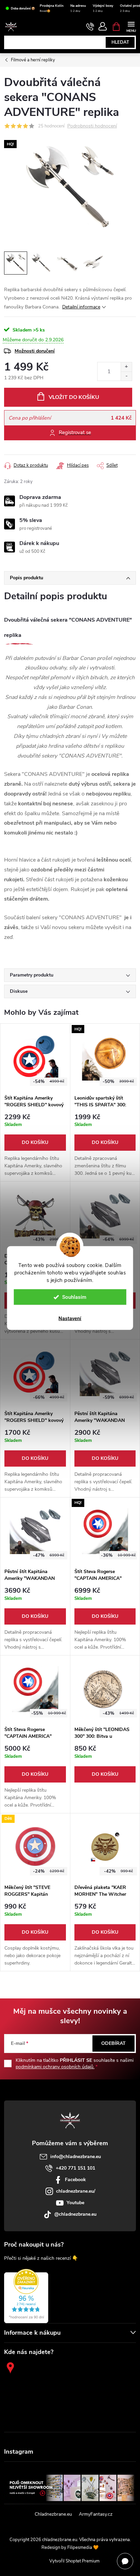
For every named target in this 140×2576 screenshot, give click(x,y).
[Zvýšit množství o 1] (126, 367)
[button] (35, 1146)
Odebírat (113, 2043)
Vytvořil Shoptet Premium (74, 2561)
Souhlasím (74, 1297)
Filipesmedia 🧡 (83, 2548)
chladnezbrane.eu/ (76, 2191)
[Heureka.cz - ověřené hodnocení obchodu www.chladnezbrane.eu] (26, 2296)
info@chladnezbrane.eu (76, 2157)
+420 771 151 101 (75, 2168)
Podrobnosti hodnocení (92, 126)
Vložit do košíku (74, 397)
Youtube (75, 2203)
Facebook (75, 2180)
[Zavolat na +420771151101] (90, 27)
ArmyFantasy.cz (96, 2514)
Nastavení (70, 1319)
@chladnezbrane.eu (75, 2214)
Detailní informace (81, 307)
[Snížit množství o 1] (126, 376)
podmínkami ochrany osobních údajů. (55, 2067)
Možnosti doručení (35, 351)
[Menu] (131, 26)
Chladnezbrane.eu (53, 2514)
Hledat (120, 42)
